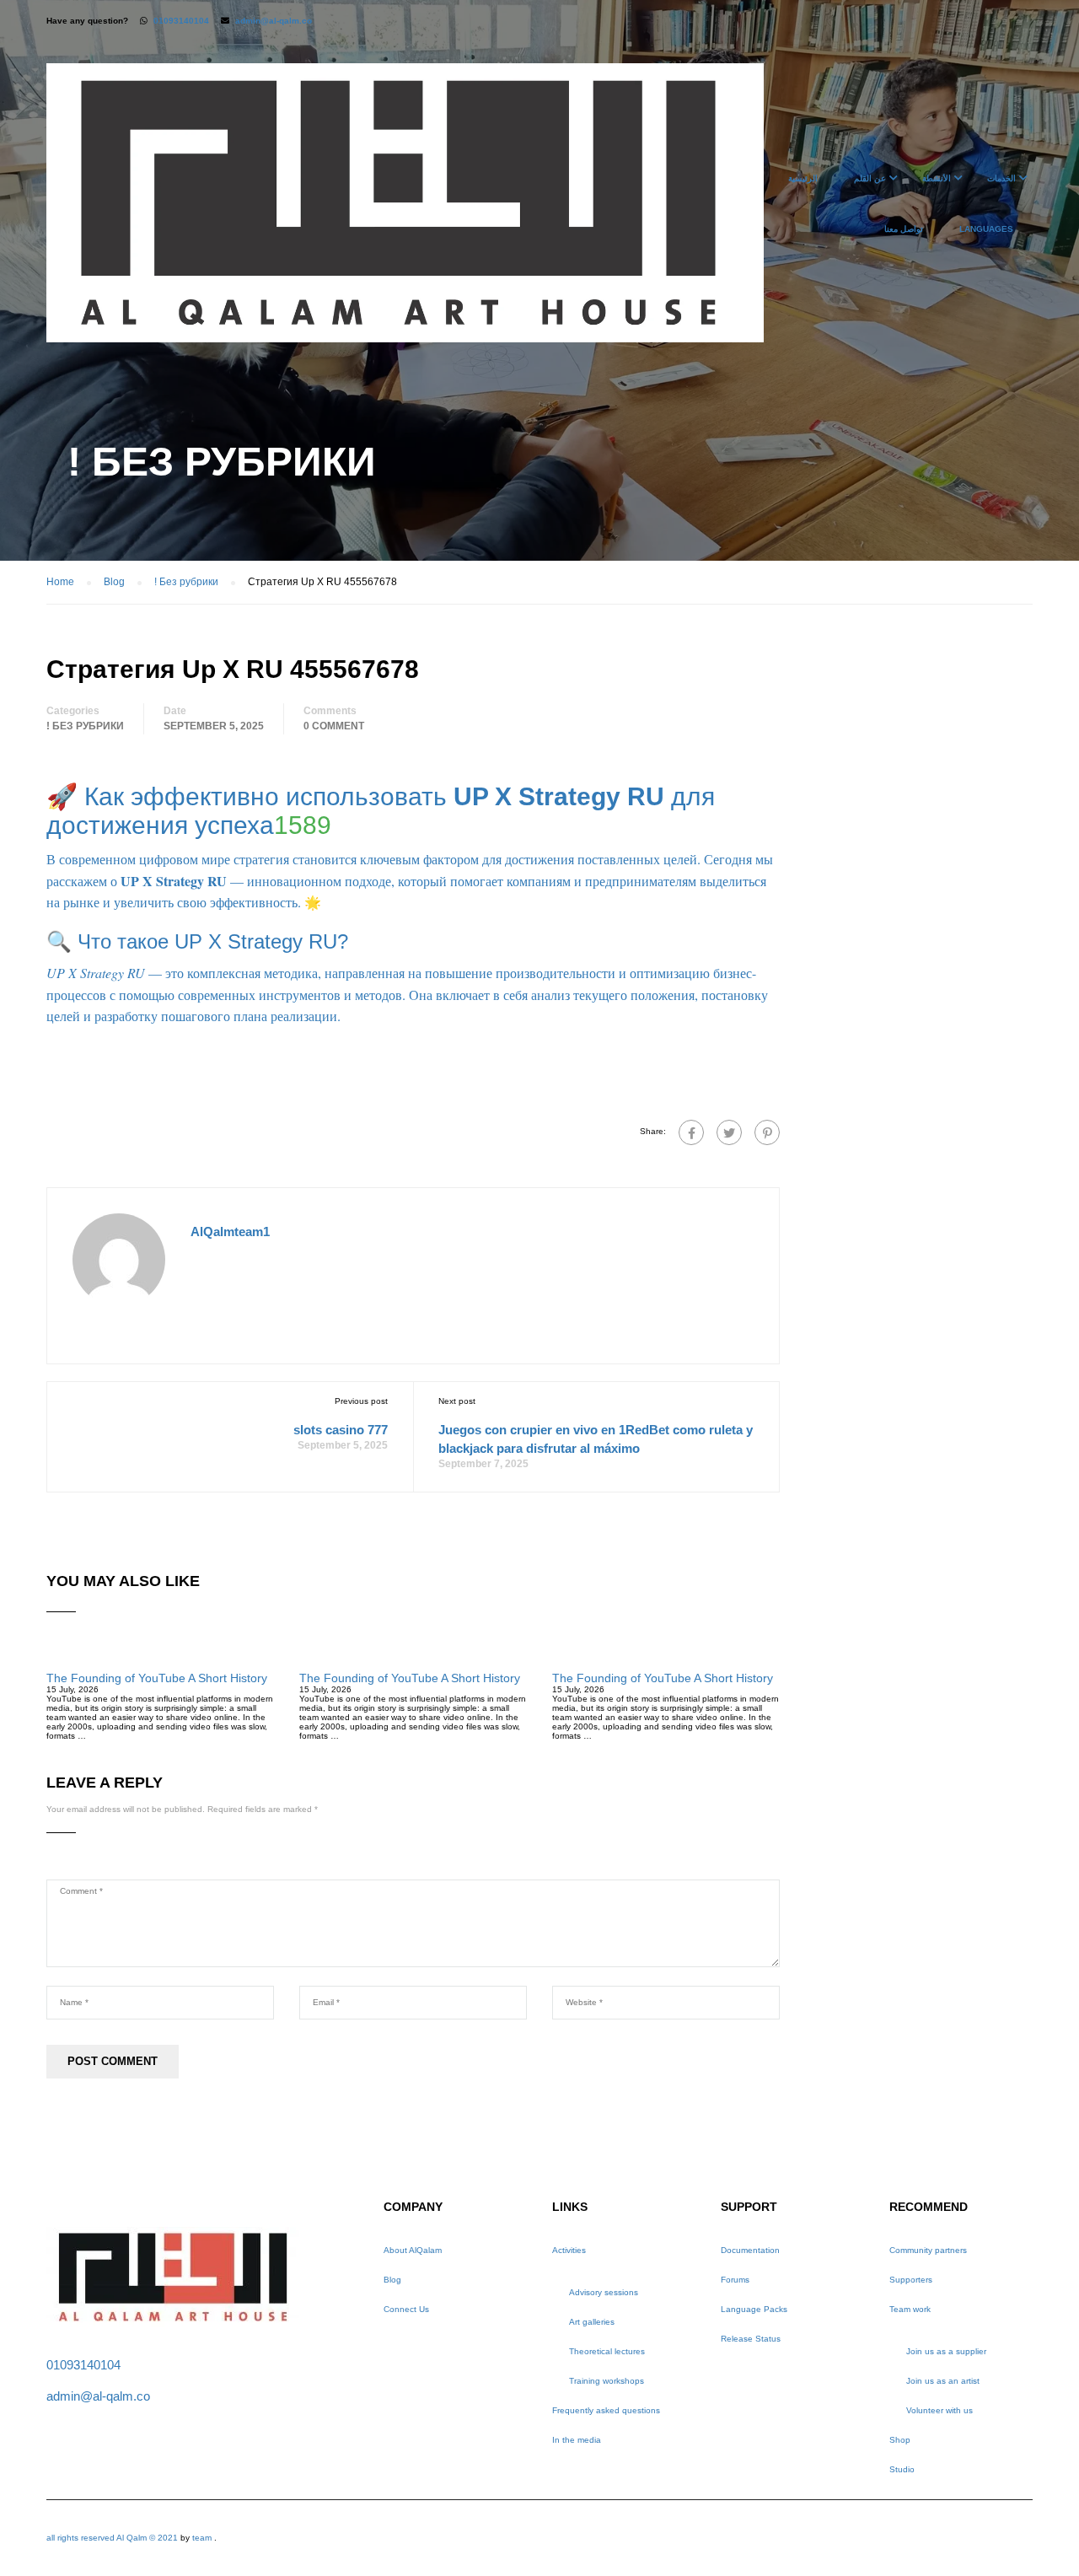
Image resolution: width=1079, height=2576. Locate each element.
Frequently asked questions (606, 2410)
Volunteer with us (939, 2410)
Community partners (928, 2250)
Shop (900, 2440)
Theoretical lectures (607, 2351)
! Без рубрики (85, 726)
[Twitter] (729, 1132)
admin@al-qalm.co (274, 21)
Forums (735, 2280)
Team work (910, 2309)
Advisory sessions (604, 2292)
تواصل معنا (904, 229)
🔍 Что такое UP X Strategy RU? (197, 941)
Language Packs (754, 2309)
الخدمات (1001, 178)
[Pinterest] (767, 1132)
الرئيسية (803, 178)
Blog (392, 2280)
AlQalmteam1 (230, 1232)
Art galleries (592, 2322)
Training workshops (607, 2381)
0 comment (334, 726)
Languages (986, 229)
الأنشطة (937, 178)
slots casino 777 (341, 1430)
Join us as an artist (943, 2381)
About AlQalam (413, 2250)
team (202, 2538)
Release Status (751, 2339)
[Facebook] (691, 1132)
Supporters (911, 2280)
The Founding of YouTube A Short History (157, 1678)
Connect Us (406, 2309)
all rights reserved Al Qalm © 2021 (113, 2538)
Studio (902, 2469)
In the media (577, 2440)
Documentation (750, 2250)
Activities (569, 2250)
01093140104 (181, 21)
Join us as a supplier (946, 2351)
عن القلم (870, 178)
